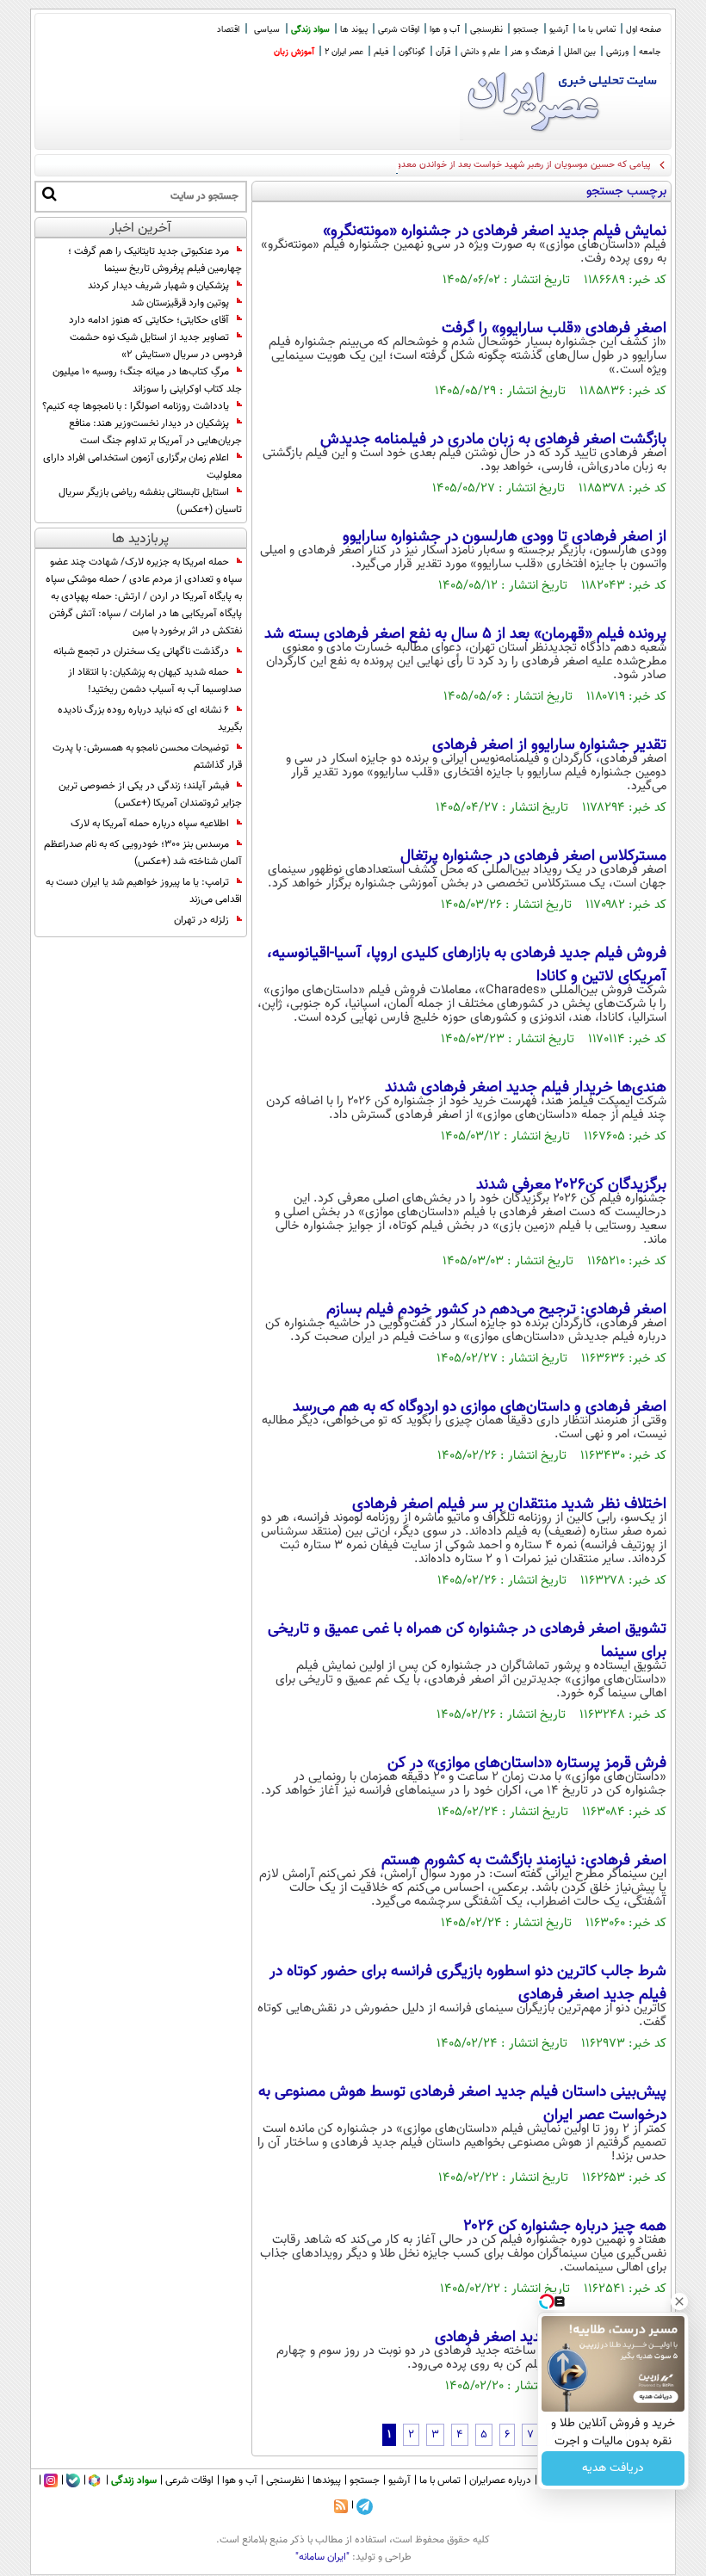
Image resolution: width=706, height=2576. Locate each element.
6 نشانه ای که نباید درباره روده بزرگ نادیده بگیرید (150, 719)
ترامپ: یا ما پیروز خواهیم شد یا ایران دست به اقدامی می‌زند (144, 891)
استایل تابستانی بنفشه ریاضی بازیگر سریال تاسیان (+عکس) (150, 501)
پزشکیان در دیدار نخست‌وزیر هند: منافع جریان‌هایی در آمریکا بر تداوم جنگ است (155, 432)
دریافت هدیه (613, 2468)
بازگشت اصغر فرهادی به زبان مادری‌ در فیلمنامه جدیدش (493, 440)
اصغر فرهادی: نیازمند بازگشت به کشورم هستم (524, 1861)
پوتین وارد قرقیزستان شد (180, 303)
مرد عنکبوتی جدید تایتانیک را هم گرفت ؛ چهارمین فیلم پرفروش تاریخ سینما (155, 260)
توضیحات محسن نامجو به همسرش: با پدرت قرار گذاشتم (147, 757)
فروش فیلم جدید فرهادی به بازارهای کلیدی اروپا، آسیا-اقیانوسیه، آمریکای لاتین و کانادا (467, 965)
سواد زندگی (310, 30)
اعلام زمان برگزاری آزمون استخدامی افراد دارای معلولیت (142, 466)
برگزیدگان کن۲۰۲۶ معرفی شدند (571, 1185)
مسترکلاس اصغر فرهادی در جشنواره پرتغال (533, 856)
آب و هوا (445, 30)
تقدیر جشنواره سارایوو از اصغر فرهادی (549, 745)
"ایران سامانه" (322, 2557)
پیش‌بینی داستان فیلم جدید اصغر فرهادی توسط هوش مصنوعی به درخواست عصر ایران (462, 2104)
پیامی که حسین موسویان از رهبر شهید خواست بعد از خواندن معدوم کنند (511, 165)
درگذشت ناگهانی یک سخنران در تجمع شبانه (141, 652)
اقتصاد (228, 30)
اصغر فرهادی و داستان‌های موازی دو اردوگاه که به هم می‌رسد (480, 1407)
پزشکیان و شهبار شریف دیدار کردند (158, 286)
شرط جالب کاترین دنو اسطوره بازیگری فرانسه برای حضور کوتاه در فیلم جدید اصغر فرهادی (468, 1983)
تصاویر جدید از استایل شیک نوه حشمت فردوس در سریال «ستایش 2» (156, 346)
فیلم (381, 52)
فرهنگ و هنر (532, 52)
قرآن (443, 52)
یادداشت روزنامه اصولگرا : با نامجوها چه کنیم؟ (136, 406)
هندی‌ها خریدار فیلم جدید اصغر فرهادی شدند (526, 1088)
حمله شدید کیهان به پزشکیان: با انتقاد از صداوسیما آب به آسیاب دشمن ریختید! (155, 681)
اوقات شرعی (399, 30)
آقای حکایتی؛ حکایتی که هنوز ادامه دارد (149, 320)
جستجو (526, 30)
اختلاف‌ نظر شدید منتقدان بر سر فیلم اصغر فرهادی (509, 1504)
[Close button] (679, 2301)
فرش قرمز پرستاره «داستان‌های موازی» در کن (527, 1764)
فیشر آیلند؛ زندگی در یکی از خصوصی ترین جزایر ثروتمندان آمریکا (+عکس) (150, 794)
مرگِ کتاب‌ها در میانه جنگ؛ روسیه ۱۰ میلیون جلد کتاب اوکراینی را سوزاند (147, 380)
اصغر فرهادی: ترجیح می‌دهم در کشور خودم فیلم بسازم (496, 1310)
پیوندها (327, 2480)
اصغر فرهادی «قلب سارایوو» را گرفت (554, 329)
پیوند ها (354, 30)
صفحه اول (644, 30)
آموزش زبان (294, 52)
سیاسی (267, 30)
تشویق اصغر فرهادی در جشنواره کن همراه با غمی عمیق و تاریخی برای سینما (467, 1641)
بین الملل (580, 52)
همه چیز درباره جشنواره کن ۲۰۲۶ (565, 2227)
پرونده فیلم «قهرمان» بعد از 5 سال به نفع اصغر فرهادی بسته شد (465, 634)
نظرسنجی (486, 30)
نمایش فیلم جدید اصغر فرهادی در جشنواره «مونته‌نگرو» (495, 232)
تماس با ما (597, 30)
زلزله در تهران (201, 920)
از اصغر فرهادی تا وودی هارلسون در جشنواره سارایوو (505, 537)
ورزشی (617, 52)
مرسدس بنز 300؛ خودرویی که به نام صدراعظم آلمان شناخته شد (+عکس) (143, 853)
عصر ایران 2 (344, 52)
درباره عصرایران (500, 2480)
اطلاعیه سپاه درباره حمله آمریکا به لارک (150, 824)
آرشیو (559, 30)
